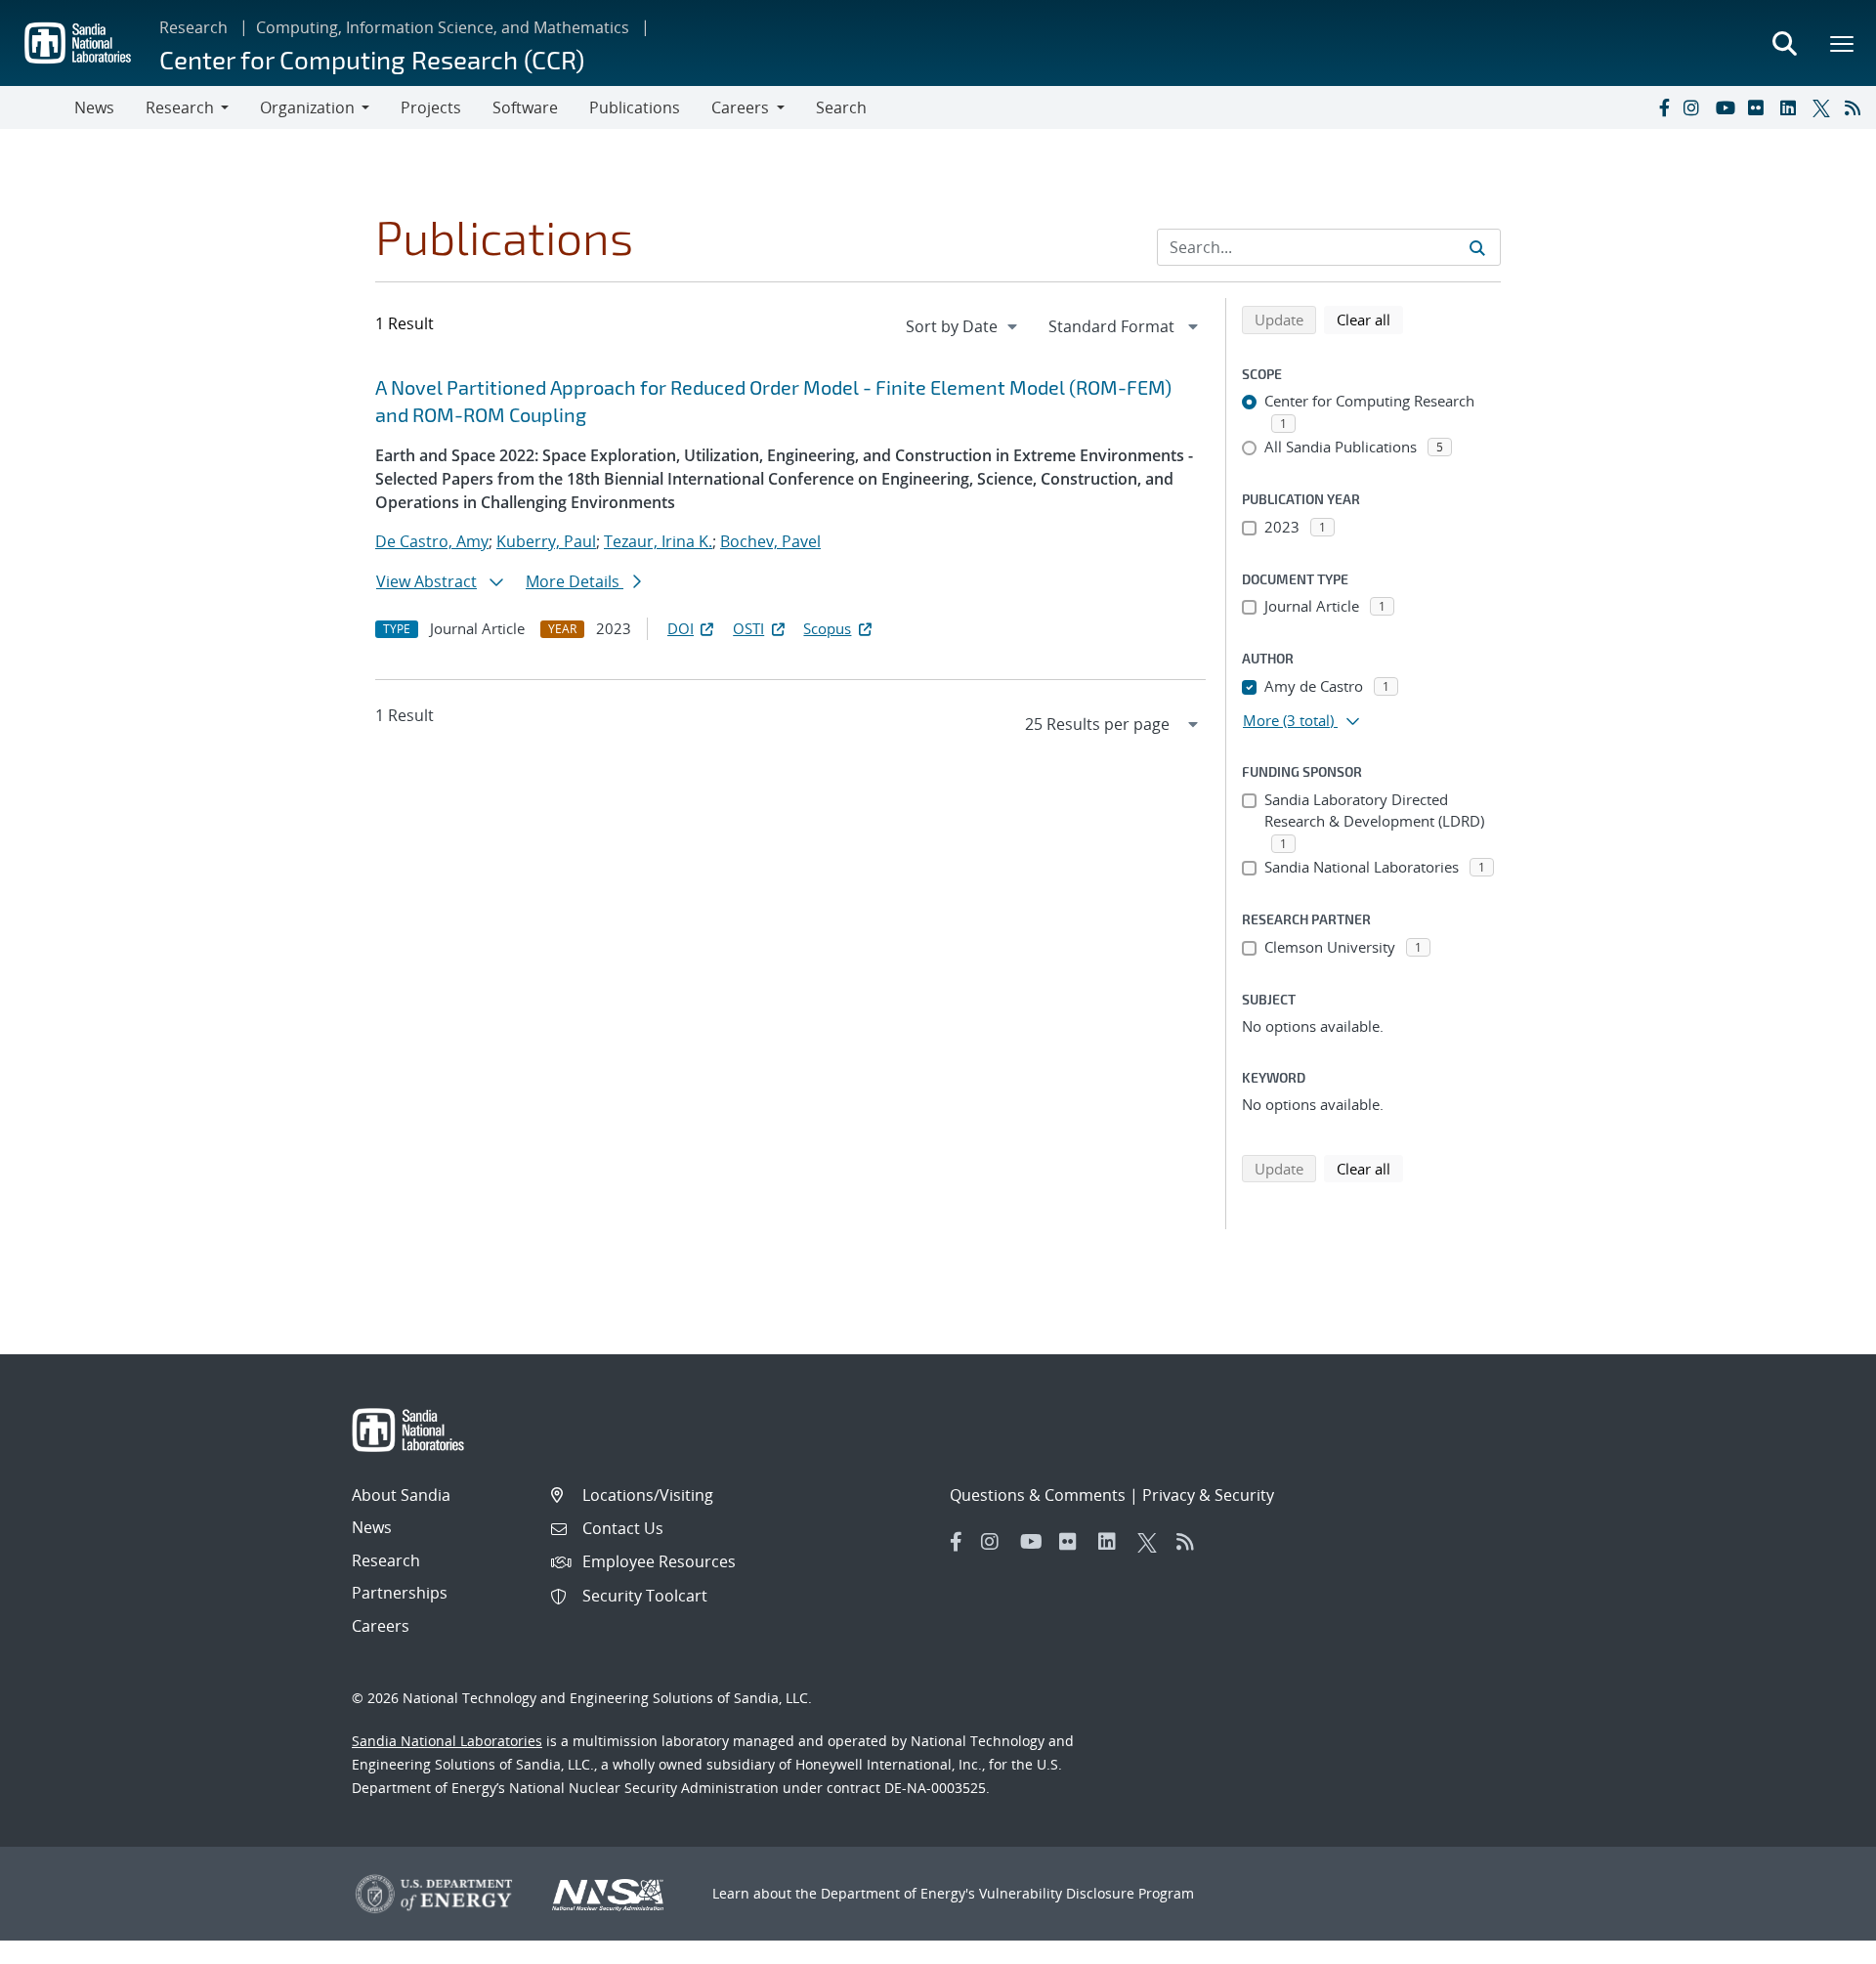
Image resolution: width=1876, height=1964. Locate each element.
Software (525, 107)
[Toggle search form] (1784, 43)
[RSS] (1856, 107)
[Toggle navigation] (37, 107)
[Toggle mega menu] (1843, 43)
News (94, 107)
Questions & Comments (1038, 1495)
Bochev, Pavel (770, 541)
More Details (575, 581)
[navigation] (963, 326)
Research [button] (180, 107)
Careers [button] (740, 107)
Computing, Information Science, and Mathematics (443, 27)
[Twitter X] (1824, 107)
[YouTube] (1727, 107)
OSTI (748, 628)
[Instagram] (1695, 107)
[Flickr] (1760, 107)
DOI (681, 628)
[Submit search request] (1477, 247)
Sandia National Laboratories (447, 1741)
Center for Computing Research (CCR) (372, 59)
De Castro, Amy (432, 541)
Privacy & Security (1208, 1495)
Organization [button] (307, 107)
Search (841, 107)
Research (193, 27)
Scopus (827, 628)
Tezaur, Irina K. (658, 541)
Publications (635, 107)
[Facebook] (1663, 107)
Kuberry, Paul (546, 541)
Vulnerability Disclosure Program (1087, 1893)
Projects (431, 107)
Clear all (1370, 319)
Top (1818, 1942)
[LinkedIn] (1792, 107)
